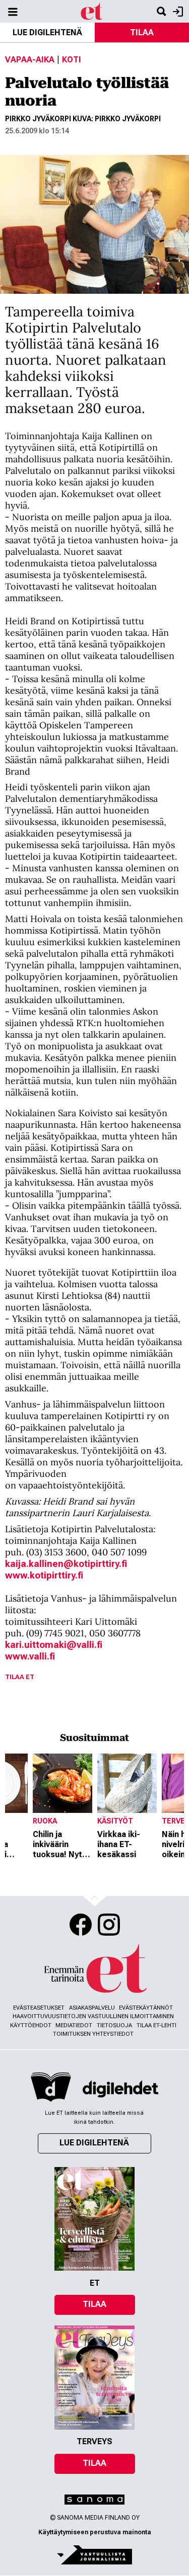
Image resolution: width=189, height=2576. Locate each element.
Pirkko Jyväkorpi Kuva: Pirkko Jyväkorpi (83, 119)
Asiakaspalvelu (92, 2008)
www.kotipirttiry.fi (44, 1575)
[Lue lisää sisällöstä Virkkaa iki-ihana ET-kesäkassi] (127, 1783)
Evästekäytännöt (146, 2008)
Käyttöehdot (31, 2025)
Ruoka (45, 1821)
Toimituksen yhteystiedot (93, 2034)
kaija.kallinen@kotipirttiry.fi (66, 1564)
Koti (72, 60)
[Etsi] (161, 11)
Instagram (109, 1925)
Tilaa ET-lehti (156, 2025)
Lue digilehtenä (47, 32)
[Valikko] (13, 11)
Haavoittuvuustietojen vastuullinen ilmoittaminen (93, 2016)
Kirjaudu (177, 11)
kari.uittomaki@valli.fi (54, 1645)
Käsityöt (115, 1821)
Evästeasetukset (39, 2008)
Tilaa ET (20, 1677)
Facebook (81, 1925)
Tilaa (94, 2304)
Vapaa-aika (30, 60)
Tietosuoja (114, 2025)
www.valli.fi (30, 1656)
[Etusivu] (92, 11)
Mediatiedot (74, 2025)
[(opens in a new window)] (120, 2089)
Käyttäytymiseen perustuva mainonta (95, 2532)
